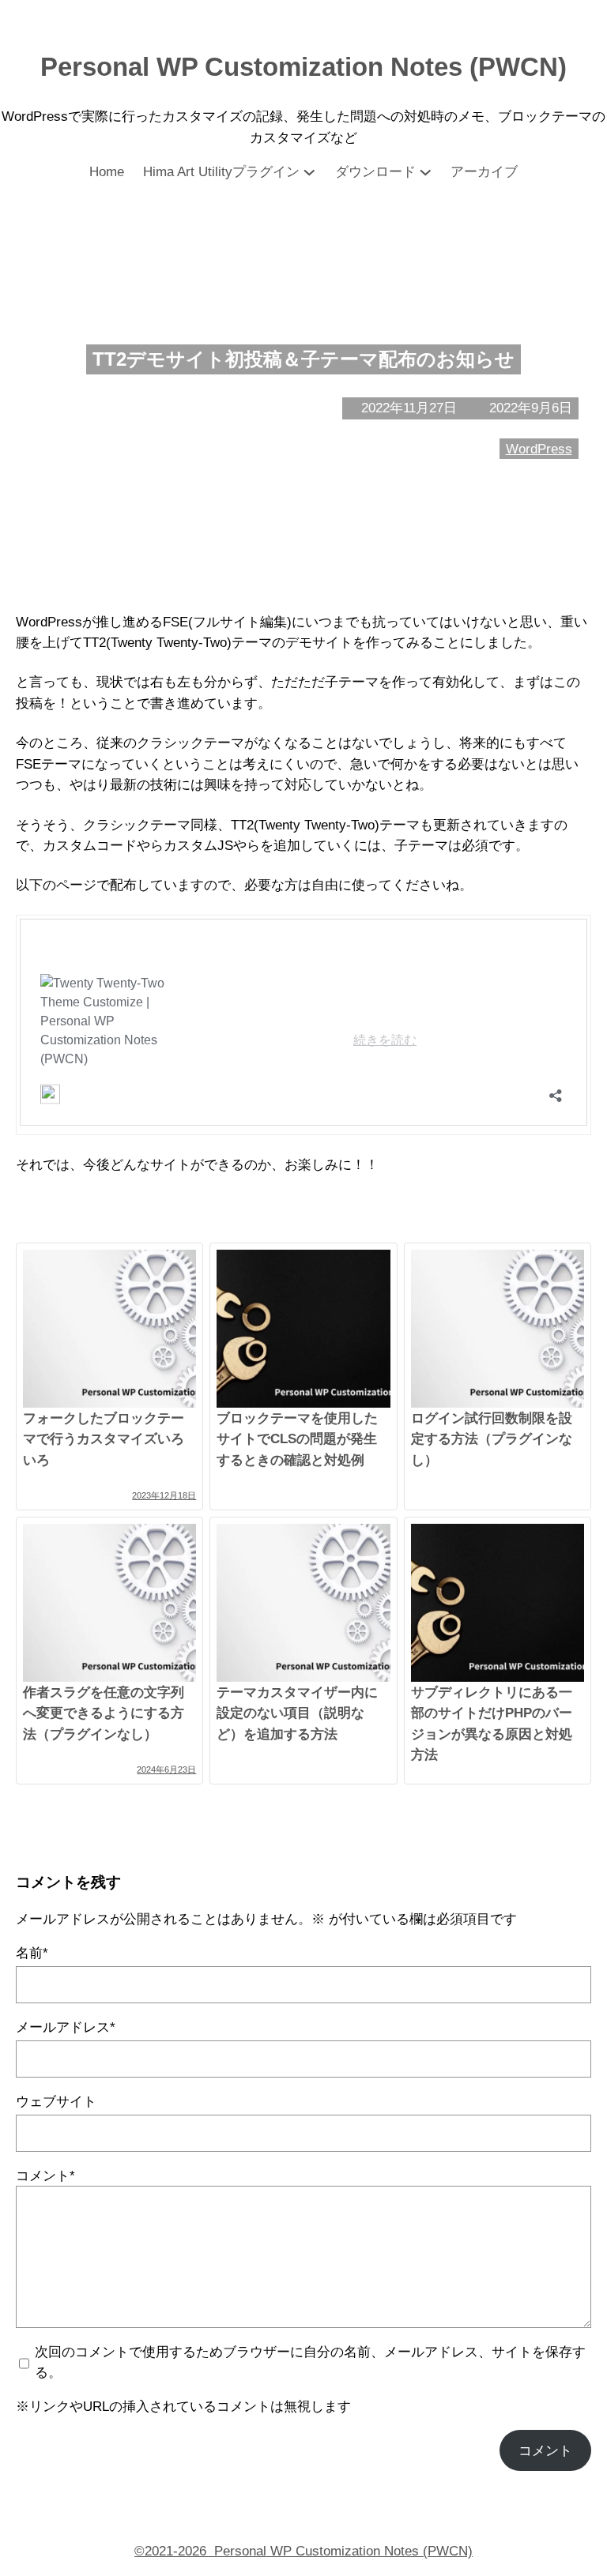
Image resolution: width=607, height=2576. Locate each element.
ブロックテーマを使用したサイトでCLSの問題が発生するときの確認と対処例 (297, 1439)
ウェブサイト (56, 2101)
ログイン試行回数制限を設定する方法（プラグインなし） (492, 1439)
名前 (32, 1953)
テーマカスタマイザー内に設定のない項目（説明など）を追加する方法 (297, 1713)
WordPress (539, 449)
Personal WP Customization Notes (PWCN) (303, 67)
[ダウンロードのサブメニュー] (426, 172)
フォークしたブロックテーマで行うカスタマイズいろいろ (104, 1439)
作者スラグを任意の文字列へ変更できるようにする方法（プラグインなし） (104, 1713)
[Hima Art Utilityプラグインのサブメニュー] (309, 172)
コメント (45, 2175)
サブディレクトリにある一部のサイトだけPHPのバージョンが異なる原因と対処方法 (492, 1723)
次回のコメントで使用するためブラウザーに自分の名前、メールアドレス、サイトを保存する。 (310, 2362)
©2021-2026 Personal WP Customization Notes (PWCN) (303, 2551)
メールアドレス (66, 2027)
